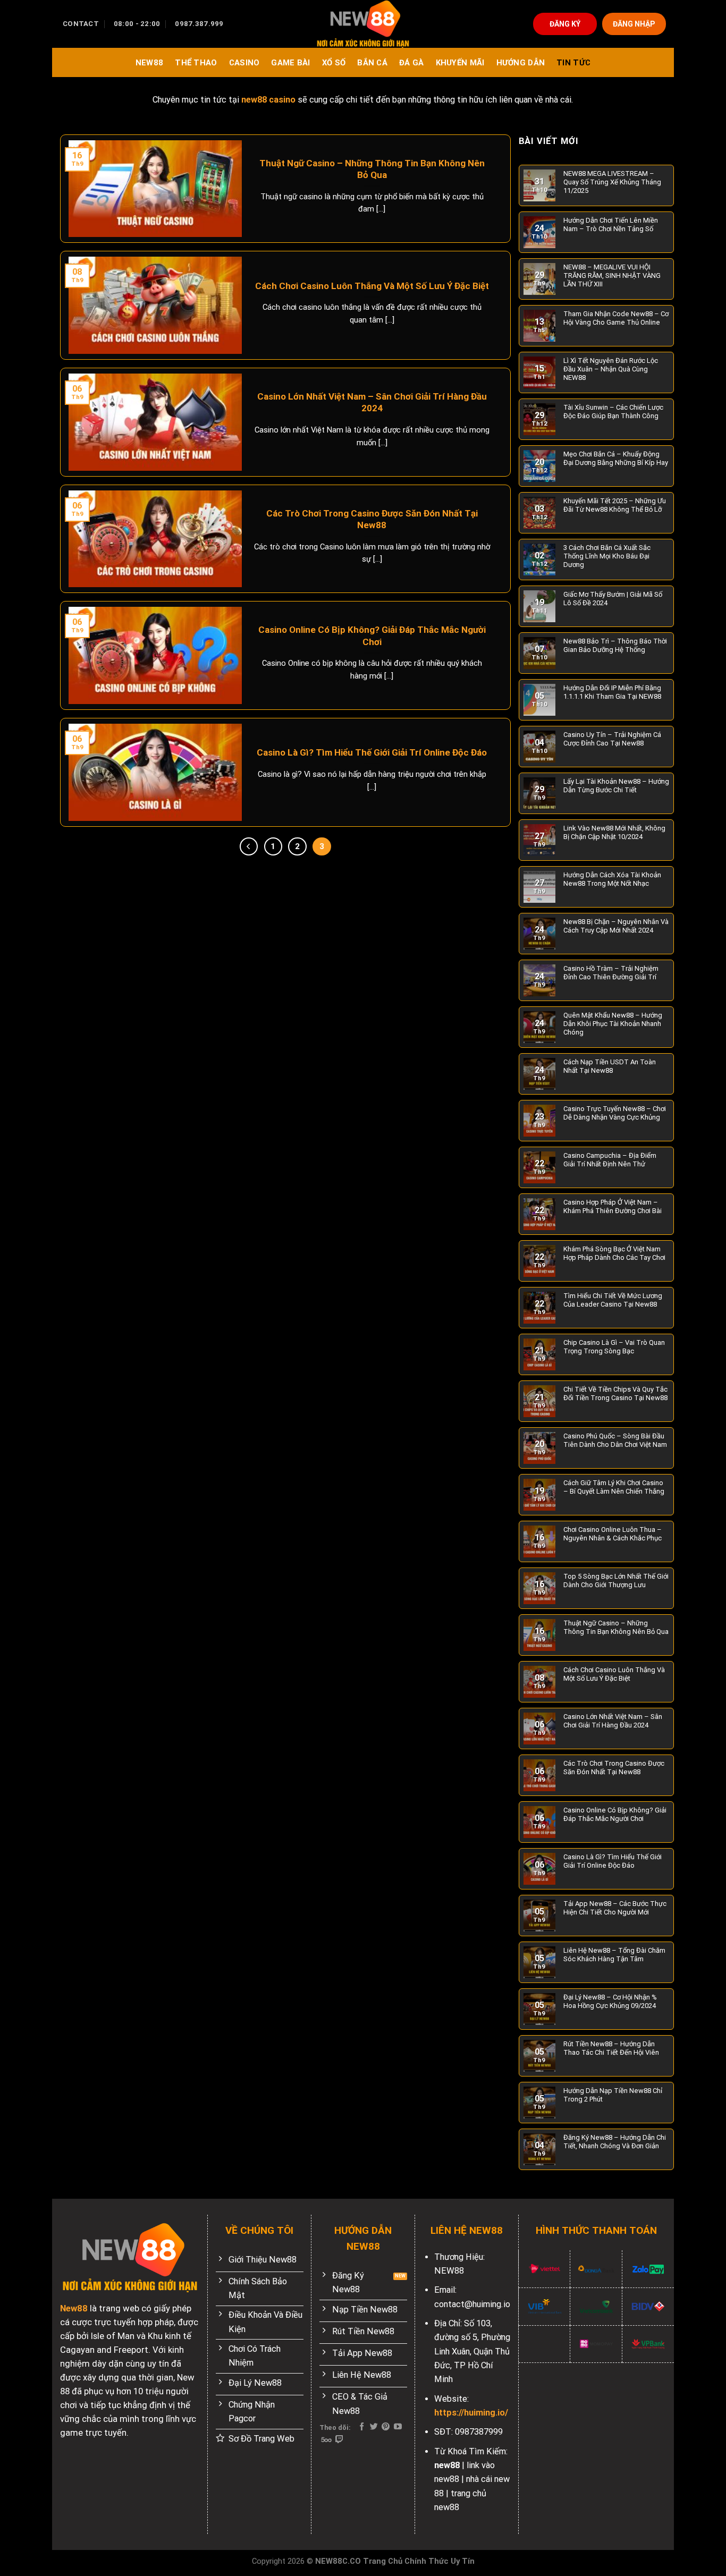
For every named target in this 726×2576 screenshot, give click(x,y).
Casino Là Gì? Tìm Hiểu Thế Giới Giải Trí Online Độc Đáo (372, 752)
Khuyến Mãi (460, 63)
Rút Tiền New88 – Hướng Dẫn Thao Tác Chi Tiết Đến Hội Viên (611, 2048)
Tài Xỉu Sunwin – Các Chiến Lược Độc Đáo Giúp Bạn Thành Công (613, 412)
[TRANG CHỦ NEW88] (363, 24)
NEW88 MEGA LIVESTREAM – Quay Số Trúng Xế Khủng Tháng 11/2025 (612, 182)
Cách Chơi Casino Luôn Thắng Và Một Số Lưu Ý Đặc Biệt (372, 286)
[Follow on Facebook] (362, 2427)
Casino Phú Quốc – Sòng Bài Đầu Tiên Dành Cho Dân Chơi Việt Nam (615, 1440)
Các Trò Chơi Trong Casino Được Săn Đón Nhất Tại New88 (372, 519)
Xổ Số (334, 63)
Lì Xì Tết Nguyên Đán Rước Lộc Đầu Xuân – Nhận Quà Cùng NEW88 (611, 369)
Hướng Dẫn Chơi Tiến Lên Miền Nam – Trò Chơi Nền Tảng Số (611, 224)
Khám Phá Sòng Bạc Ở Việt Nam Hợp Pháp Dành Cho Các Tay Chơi (614, 1253)
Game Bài (290, 63)
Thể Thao (196, 63)
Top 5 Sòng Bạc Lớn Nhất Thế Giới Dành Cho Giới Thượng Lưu (616, 1581)
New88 (74, 2308)
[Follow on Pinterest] (386, 2427)
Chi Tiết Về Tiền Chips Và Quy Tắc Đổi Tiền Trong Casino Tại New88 (615, 1393)
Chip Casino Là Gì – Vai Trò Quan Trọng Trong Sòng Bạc (614, 1347)
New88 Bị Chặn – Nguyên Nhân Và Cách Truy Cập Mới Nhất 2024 (616, 926)
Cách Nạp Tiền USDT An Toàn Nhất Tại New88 (610, 1066)
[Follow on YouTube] (398, 2427)
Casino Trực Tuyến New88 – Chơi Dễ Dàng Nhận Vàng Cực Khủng (615, 1113)
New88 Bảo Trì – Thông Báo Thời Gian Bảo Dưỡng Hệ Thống (615, 645)
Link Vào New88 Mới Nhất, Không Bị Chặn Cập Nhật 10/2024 (614, 832)
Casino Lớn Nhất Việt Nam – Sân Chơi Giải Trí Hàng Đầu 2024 (372, 402)
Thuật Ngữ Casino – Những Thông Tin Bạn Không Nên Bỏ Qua (372, 169)
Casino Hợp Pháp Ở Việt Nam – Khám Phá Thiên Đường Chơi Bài (613, 1206)
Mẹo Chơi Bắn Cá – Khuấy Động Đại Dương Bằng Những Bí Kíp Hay (616, 458)
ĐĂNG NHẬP (634, 24)
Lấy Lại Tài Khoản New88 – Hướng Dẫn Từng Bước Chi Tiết (616, 786)
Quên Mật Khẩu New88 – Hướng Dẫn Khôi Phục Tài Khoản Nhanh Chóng (613, 1024)
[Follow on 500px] (326, 2440)
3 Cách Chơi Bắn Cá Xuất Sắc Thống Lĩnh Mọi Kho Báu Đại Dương (607, 556)
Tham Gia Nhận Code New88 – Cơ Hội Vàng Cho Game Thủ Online (616, 318)
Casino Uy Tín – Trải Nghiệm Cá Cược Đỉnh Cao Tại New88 (612, 739)
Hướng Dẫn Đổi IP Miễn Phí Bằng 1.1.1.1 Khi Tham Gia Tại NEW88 (612, 692)
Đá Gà (411, 63)
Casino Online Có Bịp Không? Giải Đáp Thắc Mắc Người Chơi (372, 635)
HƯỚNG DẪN (521, 63)
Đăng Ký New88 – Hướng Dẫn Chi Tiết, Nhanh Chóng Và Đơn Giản (615, 2142)
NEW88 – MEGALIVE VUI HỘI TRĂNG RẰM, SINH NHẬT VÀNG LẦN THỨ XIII (612, 276)
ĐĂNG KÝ (565, 24)
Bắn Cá (372, 63)
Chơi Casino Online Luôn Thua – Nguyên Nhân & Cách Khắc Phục (613, 1534)
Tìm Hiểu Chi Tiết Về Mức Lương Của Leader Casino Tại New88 (613, 1300)
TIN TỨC (573, 63)
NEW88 (149, 63)
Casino (244, 63)
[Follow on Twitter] (374, 2427)
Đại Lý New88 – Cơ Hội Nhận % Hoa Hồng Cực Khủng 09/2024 (610, 2001)
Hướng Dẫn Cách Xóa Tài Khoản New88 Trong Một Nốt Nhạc (612, 879)
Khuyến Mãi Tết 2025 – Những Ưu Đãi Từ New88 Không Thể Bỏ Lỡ (615, 505)
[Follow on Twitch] (339, 2440)
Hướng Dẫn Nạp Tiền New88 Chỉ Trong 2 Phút (613, 2095)
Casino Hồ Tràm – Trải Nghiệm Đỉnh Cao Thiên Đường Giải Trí (611, 973)
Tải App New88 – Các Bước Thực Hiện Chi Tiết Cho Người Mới (615, 1908)
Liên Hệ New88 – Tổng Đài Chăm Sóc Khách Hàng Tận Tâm (614, 1955)
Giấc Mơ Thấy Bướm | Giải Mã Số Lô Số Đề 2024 (613, 599)
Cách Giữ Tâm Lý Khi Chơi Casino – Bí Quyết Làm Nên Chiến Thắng (614, 1487)
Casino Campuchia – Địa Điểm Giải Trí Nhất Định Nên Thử (610, 1160)
